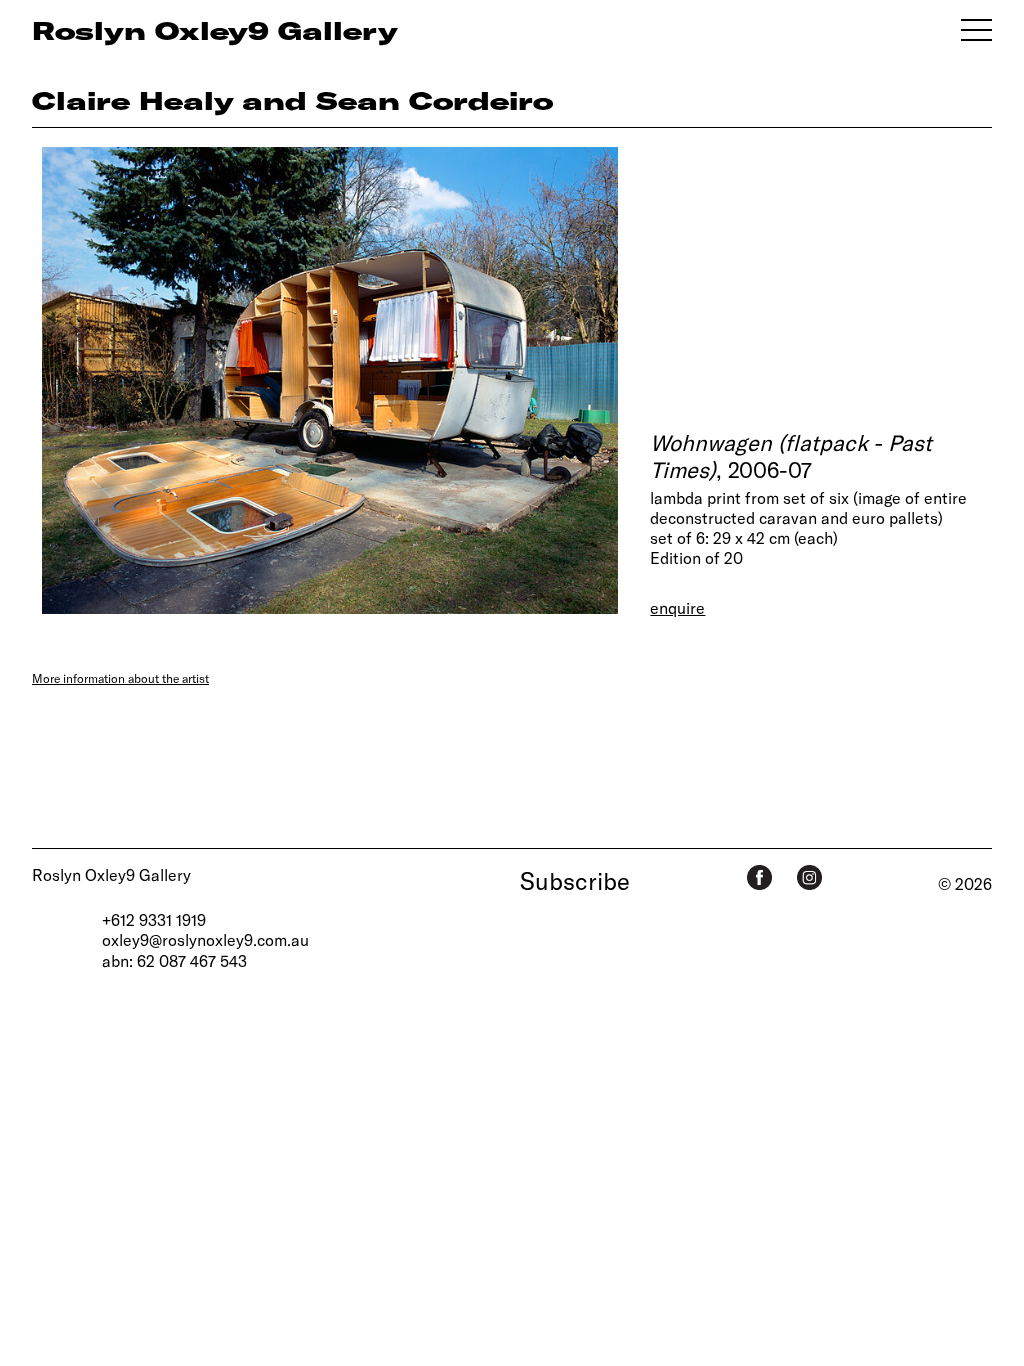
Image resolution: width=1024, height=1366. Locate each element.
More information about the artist (120, 678)
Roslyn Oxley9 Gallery (111, 874)
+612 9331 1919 (154, 919)
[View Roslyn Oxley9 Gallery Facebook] (759, 877)
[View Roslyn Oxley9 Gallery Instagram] (809, 877)
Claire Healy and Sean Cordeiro (292, 100)
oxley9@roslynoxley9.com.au (205, 939)
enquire (677, 607)
